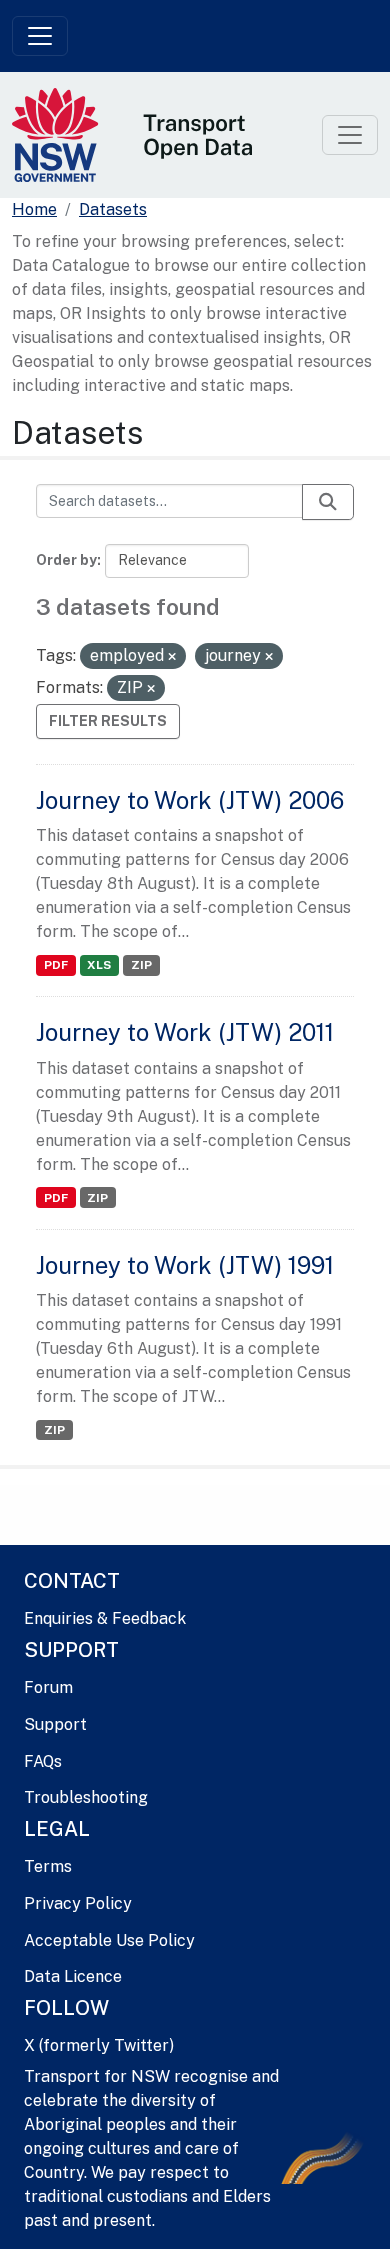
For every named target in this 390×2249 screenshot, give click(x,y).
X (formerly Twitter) (99, 2045)
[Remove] (172, 657)
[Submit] (328, 502)
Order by (66, 560)
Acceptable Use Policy (109, 1940)
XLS (99, 965)
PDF (56, 965)
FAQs (43, 1761)
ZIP (141, 965)
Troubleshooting (86, 1797)
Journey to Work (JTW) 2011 (185, 1032)
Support (55, 1724)
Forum (48, 1687)
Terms (48, 1866)
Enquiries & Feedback (105, 1618)
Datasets (113, 209)
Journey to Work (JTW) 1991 (185, 1265)
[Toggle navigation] (40, 36)
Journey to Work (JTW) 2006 (190, 800)
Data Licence (73, 1976)
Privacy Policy (78, 1903)
